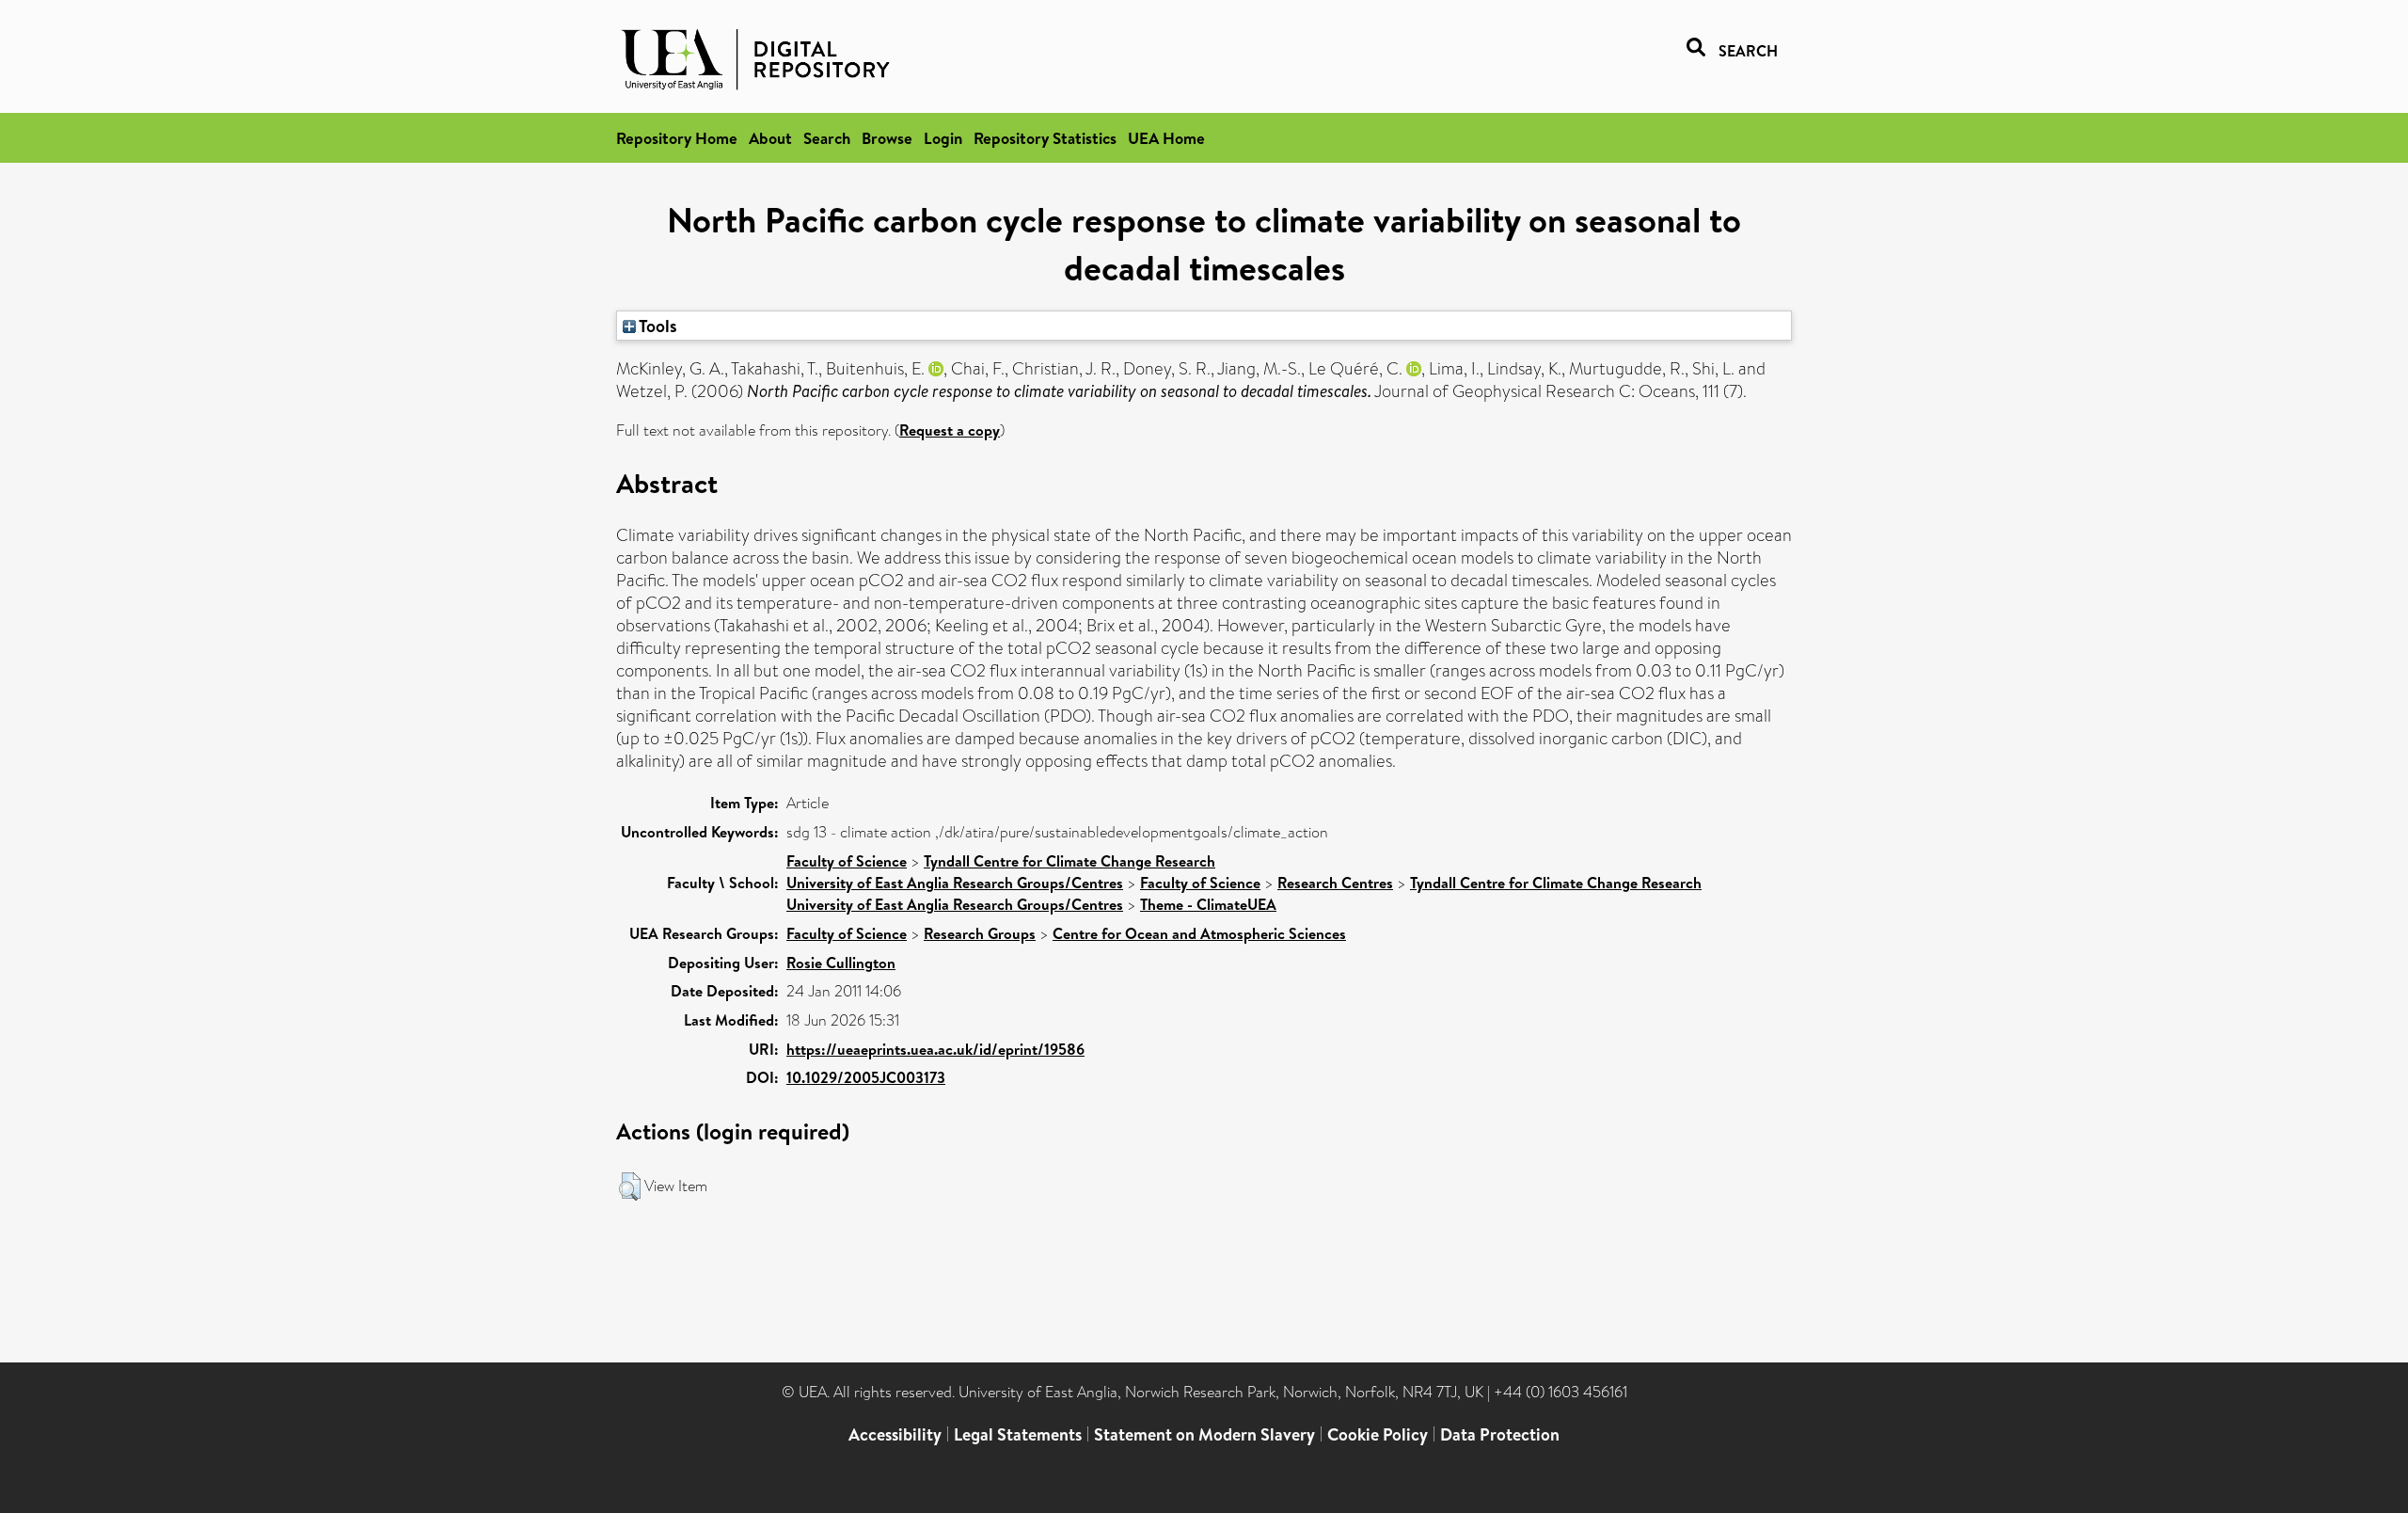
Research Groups (980, 933)
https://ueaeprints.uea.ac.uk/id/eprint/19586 (935, 1049)
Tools (657, 326)
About (770, 138)
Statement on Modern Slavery (1204, 1434)
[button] (630, 1187)
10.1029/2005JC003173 (866, 1077)
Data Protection (1500, 1434)
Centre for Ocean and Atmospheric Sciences (1199, 933)
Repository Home (677, 138)
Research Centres (1335, 883)
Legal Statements (1018, 1434)
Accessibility (895, 1434)
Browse (887, 138)
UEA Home (1166, 138)
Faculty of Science (847, 861)
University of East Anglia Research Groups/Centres (955, 883)
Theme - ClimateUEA (1208, 904)
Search (827, 138)
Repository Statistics (1045, 138)
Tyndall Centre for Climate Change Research (1069, 861)
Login (943, 138)
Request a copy (950, 430)
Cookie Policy (1378, 1434)
